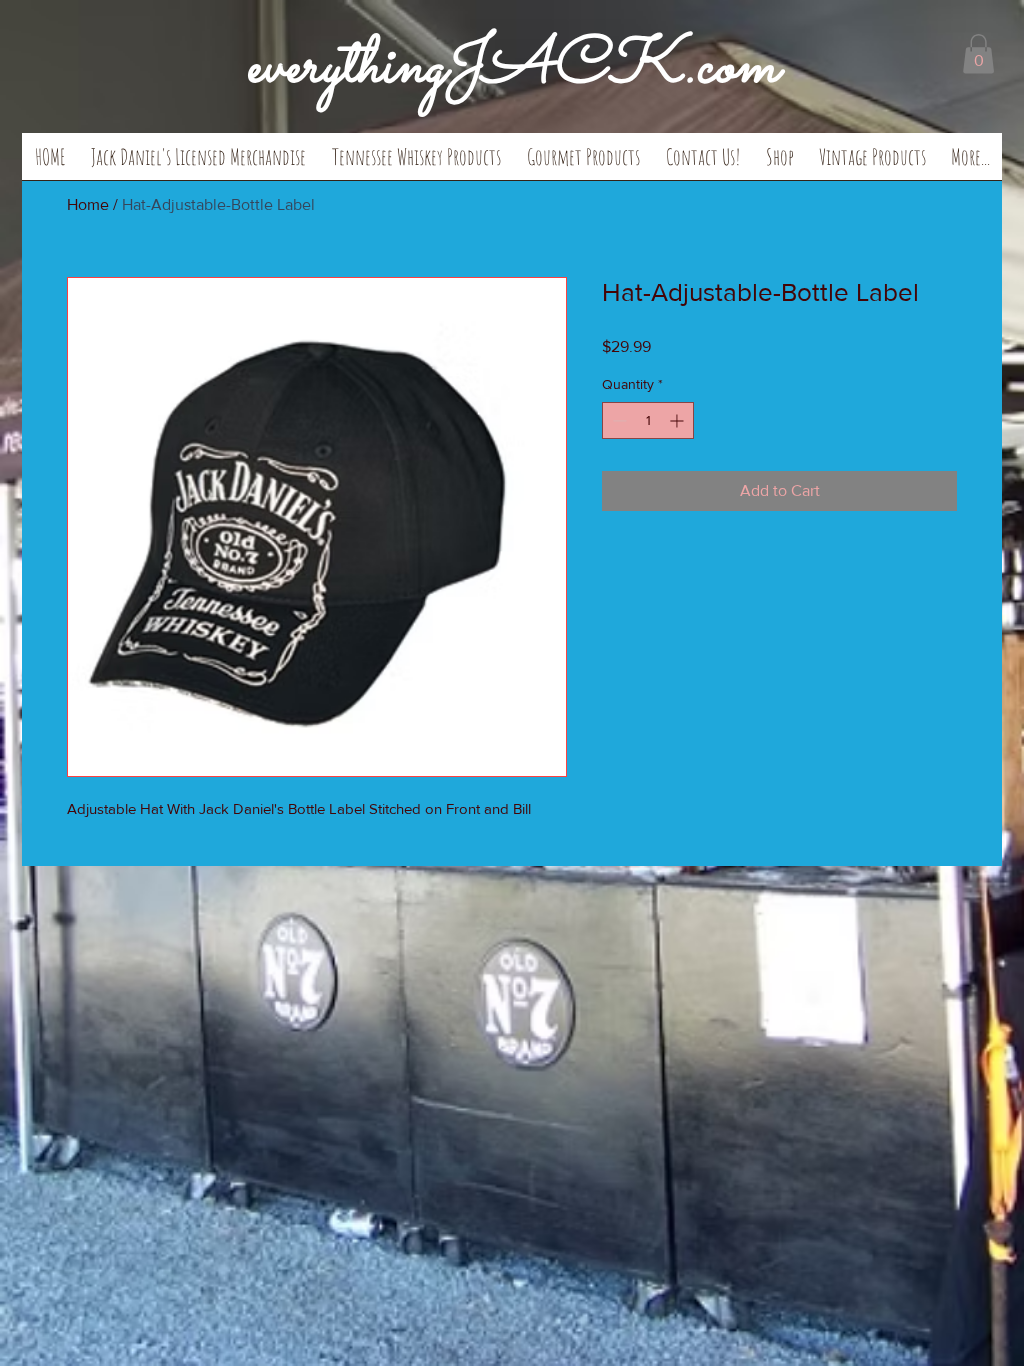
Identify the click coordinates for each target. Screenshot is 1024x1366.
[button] (198, 163)
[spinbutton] (648, 420)
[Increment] (678, 420)
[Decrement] (617, 420)
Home (88, 204)
